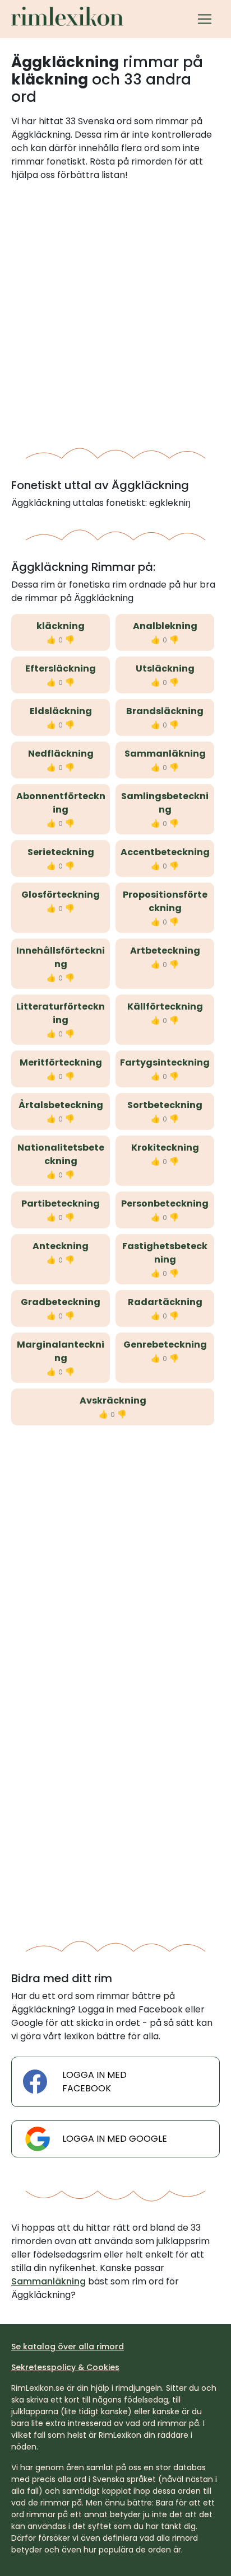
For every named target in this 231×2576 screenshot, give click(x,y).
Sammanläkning (165, 754)
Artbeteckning (165, 951)
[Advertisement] (115, 311)
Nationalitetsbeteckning (61, 1154)
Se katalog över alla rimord (68, 2347)
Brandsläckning (165, 711)
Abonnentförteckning (61, 803)
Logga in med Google (115, 2139)
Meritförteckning (61, 1062)
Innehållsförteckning (61, 957)
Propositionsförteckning (165, 901)
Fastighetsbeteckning (165, 1253)
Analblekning (165, 626)
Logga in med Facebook (94, 2082)
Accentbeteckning (165, 852)
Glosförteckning (61, 895)
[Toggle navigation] (205, 19)
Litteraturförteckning (61, 1013)
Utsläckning (165, 668)
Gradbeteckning (61, 1302)
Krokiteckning (165, 1148)
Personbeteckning (165, 1203)
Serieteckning (61, 852)
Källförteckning (165, 1007)
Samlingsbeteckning (165, 803)
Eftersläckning (61, 668)
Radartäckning (165, 1302)
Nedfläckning (61, 754)
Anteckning (61, 1246)
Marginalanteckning (61, 1351)
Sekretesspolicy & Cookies (65, 2367)
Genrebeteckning (165, 1345)
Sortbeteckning (165, 1105)
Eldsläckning (61, 711)
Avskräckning (113, 1400)
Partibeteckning (61, 1203)
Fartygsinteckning (165, 1062)
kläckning (61, 626)
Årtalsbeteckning (61, 1105)
